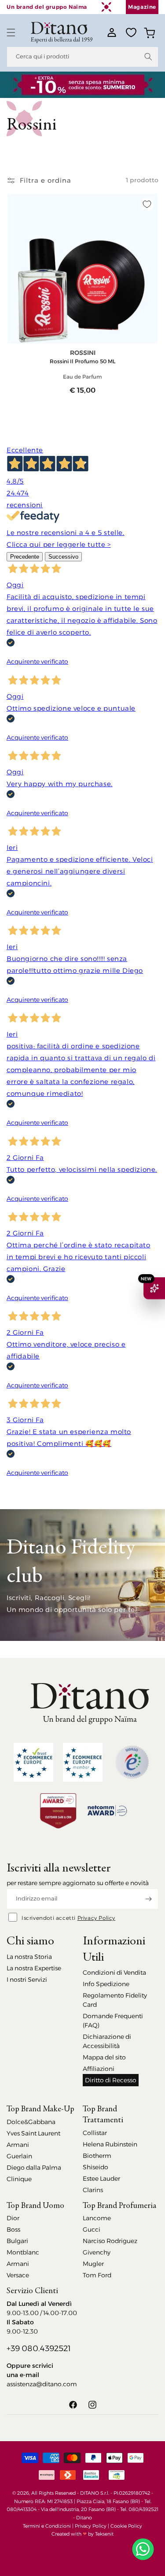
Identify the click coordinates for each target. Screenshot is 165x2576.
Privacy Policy (96, 1918)
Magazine (142, 7)
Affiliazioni (99, 2069)
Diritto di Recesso (111, 2080)
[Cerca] (148, 57)
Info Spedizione (106, 1984)
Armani (18, 2145)
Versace (18, 2275)
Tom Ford (97, 2275)
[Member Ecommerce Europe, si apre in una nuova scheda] (83, 1762)
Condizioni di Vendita (114, 1973)
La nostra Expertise (34, 1968)
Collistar (95, 2133)
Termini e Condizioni (47, 2526)
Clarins (93, 2190)
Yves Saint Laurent (33, 2133)
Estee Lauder (101, 2179)
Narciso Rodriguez (110, 2241)
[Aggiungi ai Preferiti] (147, 204)
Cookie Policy (126, 2526)
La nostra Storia (29, 1957)
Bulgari (17, 2241)
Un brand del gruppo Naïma (47, 7)
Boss (13, 2229)
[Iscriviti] (148, 1899)
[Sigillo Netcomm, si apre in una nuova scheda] (132, 1762)
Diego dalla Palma (34, 2168)
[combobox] (82, 57)
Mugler (93, 2264)
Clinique (19, 2179)
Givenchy (97, 2252)
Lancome (97, 2218)
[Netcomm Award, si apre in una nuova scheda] (58, 1811)
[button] (11, 33)
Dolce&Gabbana (31, 2122)
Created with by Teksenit (82, 2534)
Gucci (92, 2229)
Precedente (25, 557)
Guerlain (19, 2156)
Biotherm (97, 2156)
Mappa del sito (104, 2057)
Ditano (84, 2518)
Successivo (63, 557)
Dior (13, 2218)
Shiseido (95, 2167)
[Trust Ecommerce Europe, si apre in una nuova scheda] (33, 1762)
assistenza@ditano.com (42, 2384)
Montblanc (23, 2252)
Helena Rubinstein (110, 2144)
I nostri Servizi (27, 1980)
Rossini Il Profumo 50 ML (82, 361)
